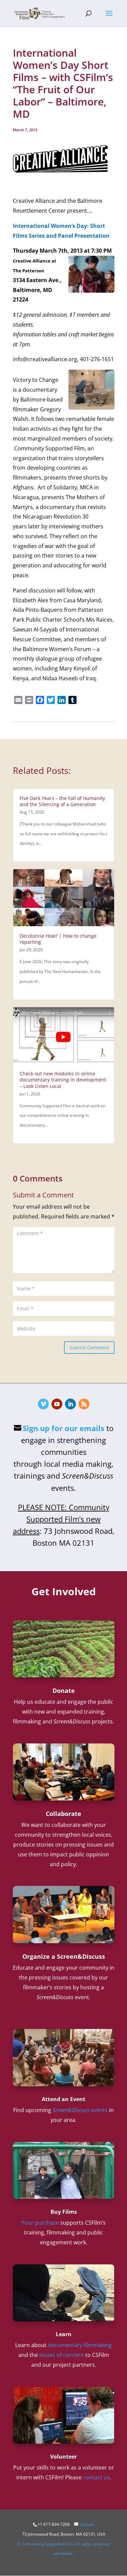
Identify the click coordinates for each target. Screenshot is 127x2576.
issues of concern (62, 2355)
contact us (96, 2477)
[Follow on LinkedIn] (70, 1404)
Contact (87, 2524)
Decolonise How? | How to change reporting (58, 939)
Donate (64, 1691)
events (80, 2110)
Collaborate (63, 1814)
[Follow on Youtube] (57, 1404)
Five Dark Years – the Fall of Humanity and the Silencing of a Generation (62, 801)
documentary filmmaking (80, 2345)
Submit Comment (89, 1348)
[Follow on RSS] (84, 1404)
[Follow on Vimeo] (43, 1404)
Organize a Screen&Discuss (64, 1956)
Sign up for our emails (63, 1428)
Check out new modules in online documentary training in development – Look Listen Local (63, 1080)
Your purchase (40, 2223)
